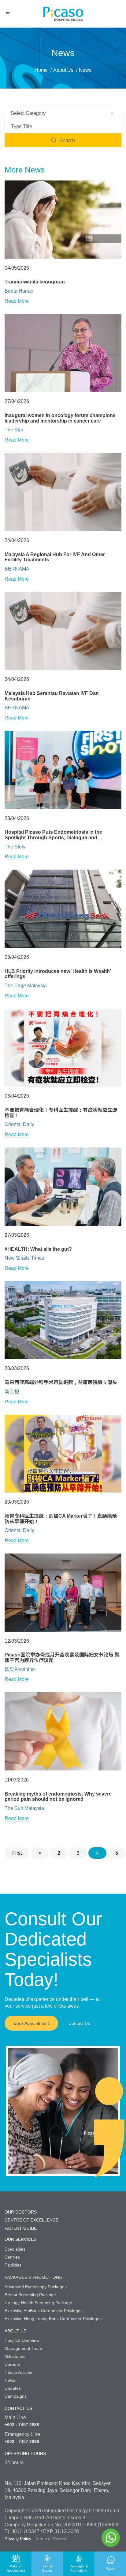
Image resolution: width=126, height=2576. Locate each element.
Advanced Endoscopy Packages (36, 2287)
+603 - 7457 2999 (22, 2441)
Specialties (15, 2249)
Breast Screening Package (30, 2295)
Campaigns (16, 2396)
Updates (13, 2388)
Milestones (15, 2356)
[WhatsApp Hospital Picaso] (111, 2538)
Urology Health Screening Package (38, 2303)
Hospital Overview (22, 2340)
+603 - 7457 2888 (22, 2425)
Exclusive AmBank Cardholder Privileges (44, 2311)
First (17, 1853)
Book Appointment (31, 2023)
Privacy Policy (18, 2539)
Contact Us (79, 2023)
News (10, 2380)
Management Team (23, 2348)
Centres (12, 2257)
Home (41, 70)
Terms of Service (51, 2539)
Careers (12, 2364)
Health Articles (18, 2372)
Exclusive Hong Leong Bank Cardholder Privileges (53, 2319)
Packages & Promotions (33, 2277)
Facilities (13, 2265)
